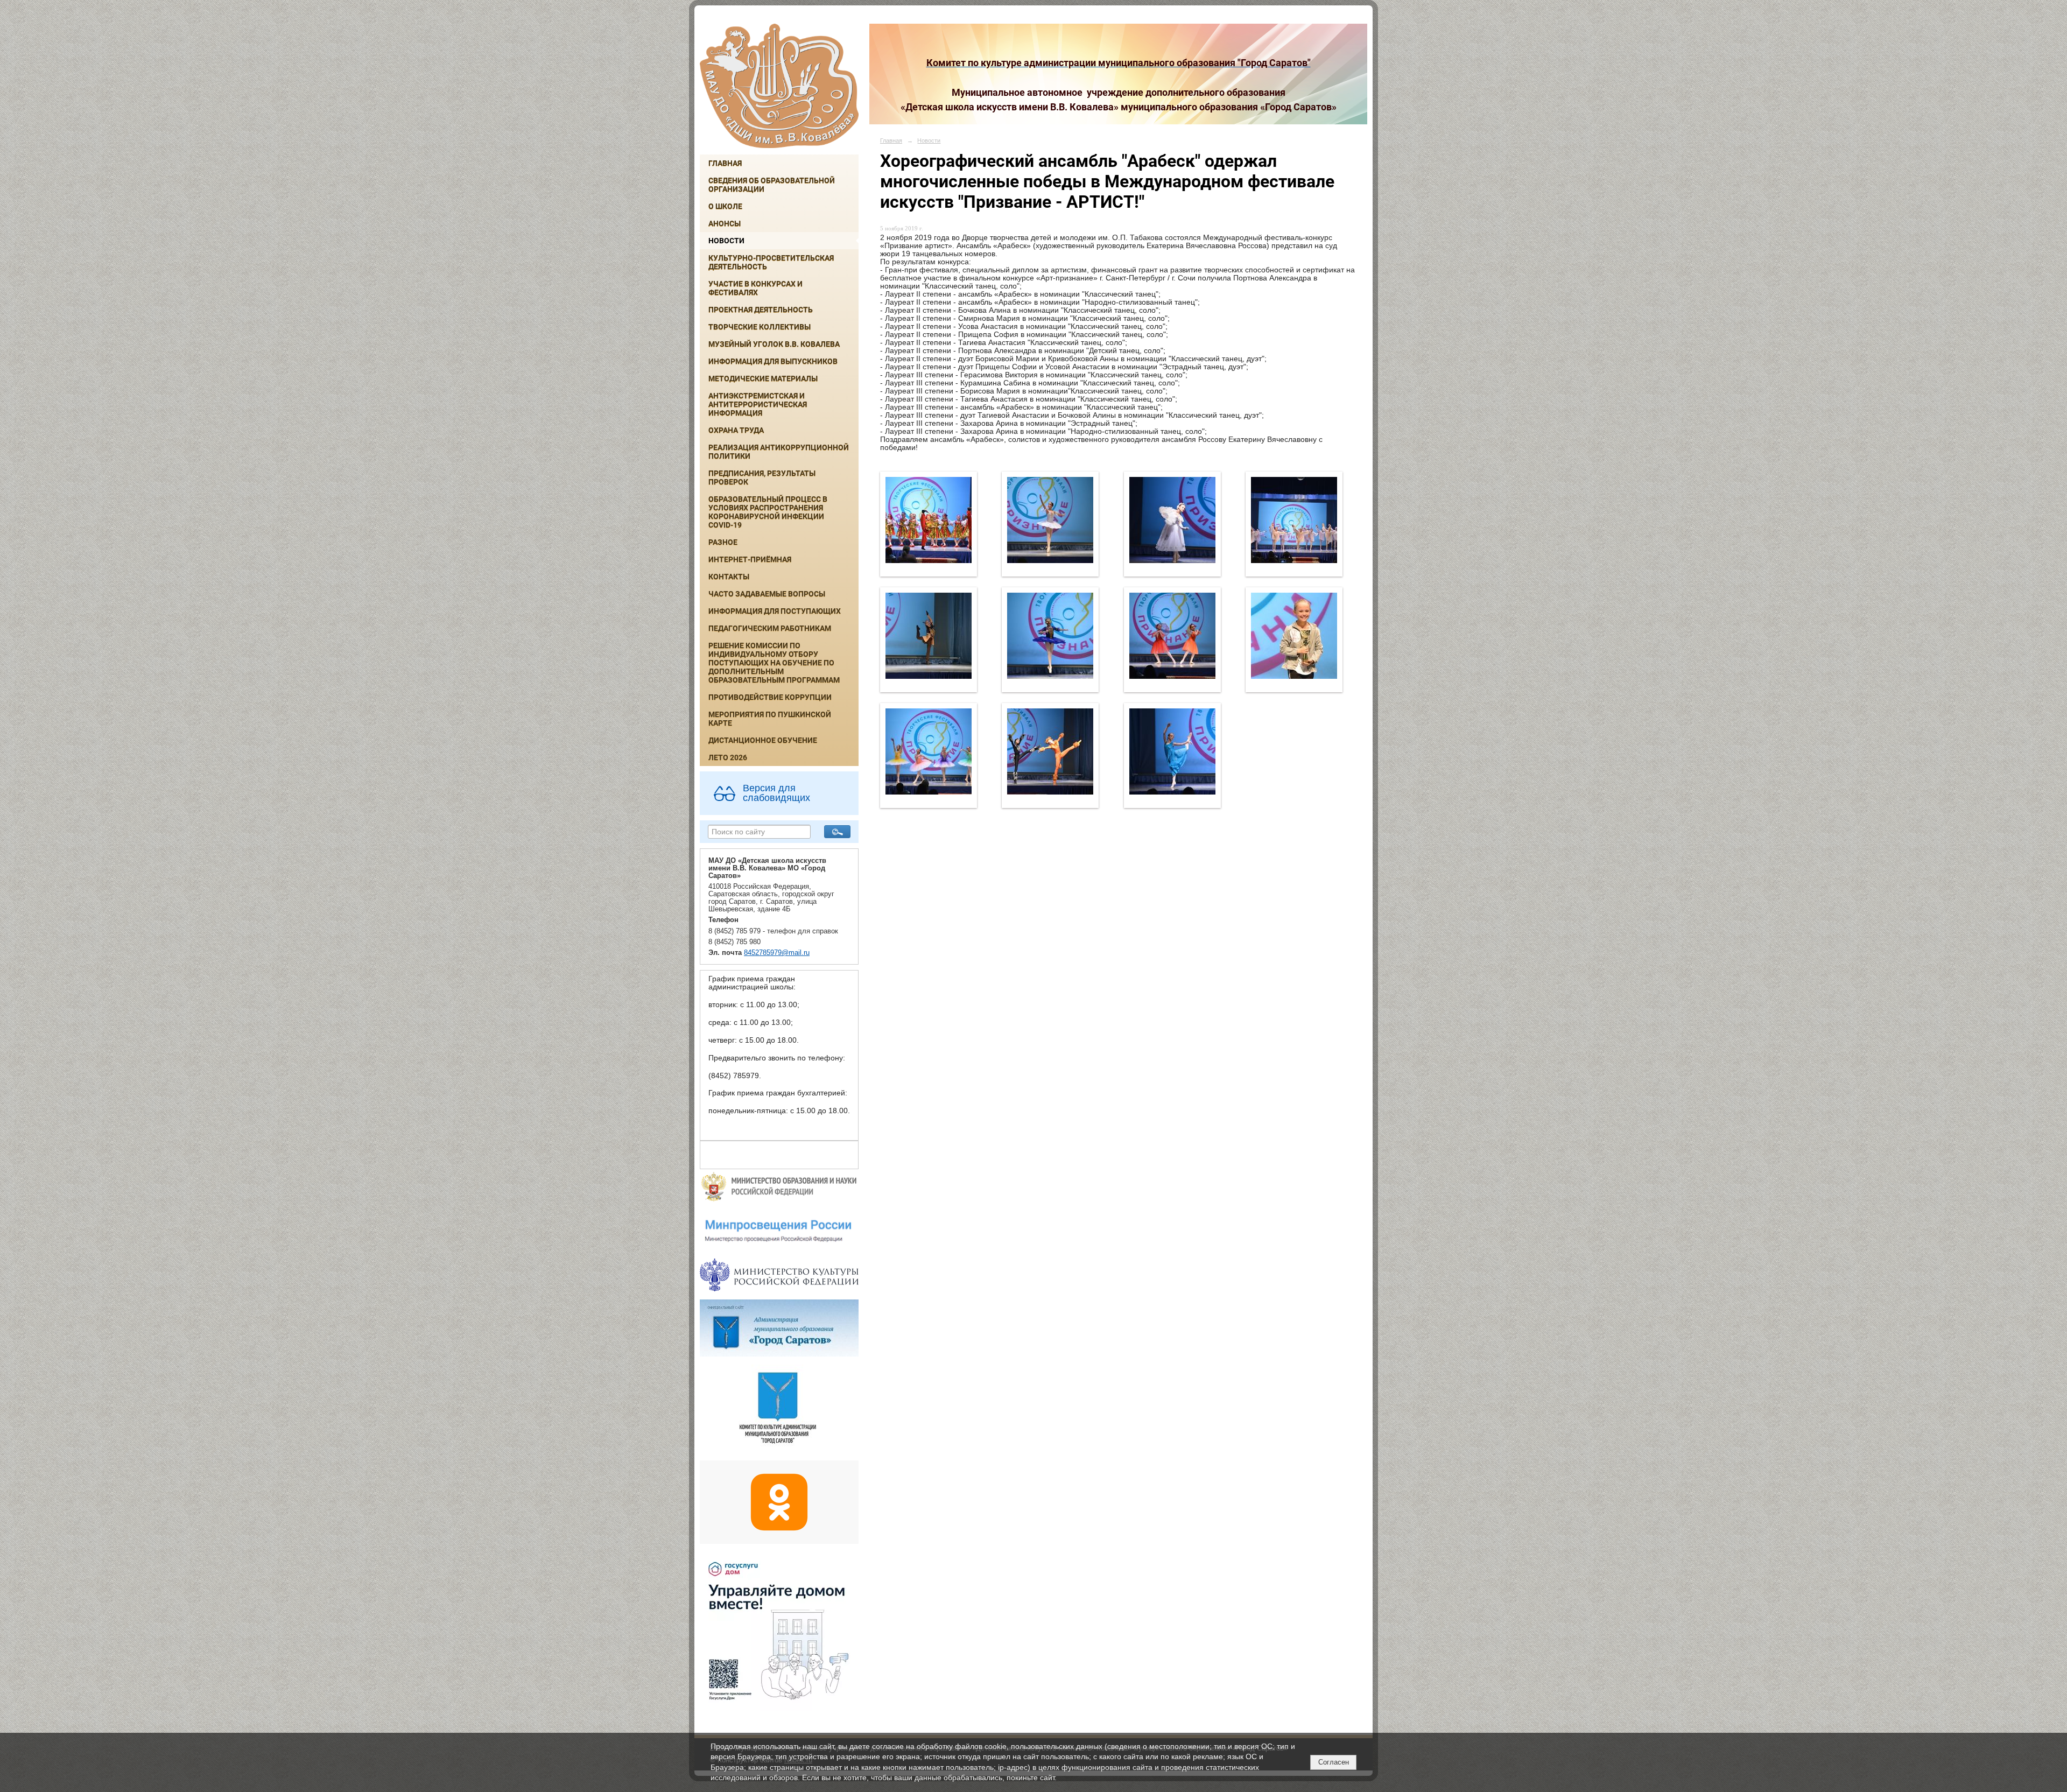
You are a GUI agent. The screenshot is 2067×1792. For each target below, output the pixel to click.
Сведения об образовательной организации (772, 185)
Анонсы (725, 223)
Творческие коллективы (760, 327)
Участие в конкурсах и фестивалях (755, 288)
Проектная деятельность (761, 310)
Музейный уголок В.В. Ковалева (774, 344)
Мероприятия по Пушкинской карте (770, 719)
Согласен (1334, 1762)
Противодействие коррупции (770, 697)
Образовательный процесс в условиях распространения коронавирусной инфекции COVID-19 (768, 512)
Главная (725, 163)
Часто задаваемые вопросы (767, 594)
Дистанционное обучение (763, 740)
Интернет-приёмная (750, 559)
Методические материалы (763, 378)
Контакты (729, 577)
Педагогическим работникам (770, 628)
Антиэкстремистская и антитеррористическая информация (758, 404)
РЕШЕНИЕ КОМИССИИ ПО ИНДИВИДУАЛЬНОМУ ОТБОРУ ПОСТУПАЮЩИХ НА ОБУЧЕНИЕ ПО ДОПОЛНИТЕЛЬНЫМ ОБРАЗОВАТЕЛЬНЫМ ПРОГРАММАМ (774, 663)
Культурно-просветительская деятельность (771, 262)
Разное (723, 542)
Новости (726, 241)
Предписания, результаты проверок (762, 477)
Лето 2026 (728, 757)
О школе (725, 206)
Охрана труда (736, 430)
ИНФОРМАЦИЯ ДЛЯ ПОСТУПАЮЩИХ (775, 611)
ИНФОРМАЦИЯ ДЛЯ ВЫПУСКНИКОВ (773, 361)
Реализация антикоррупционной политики (779, 452)
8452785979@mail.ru (777, 953)
